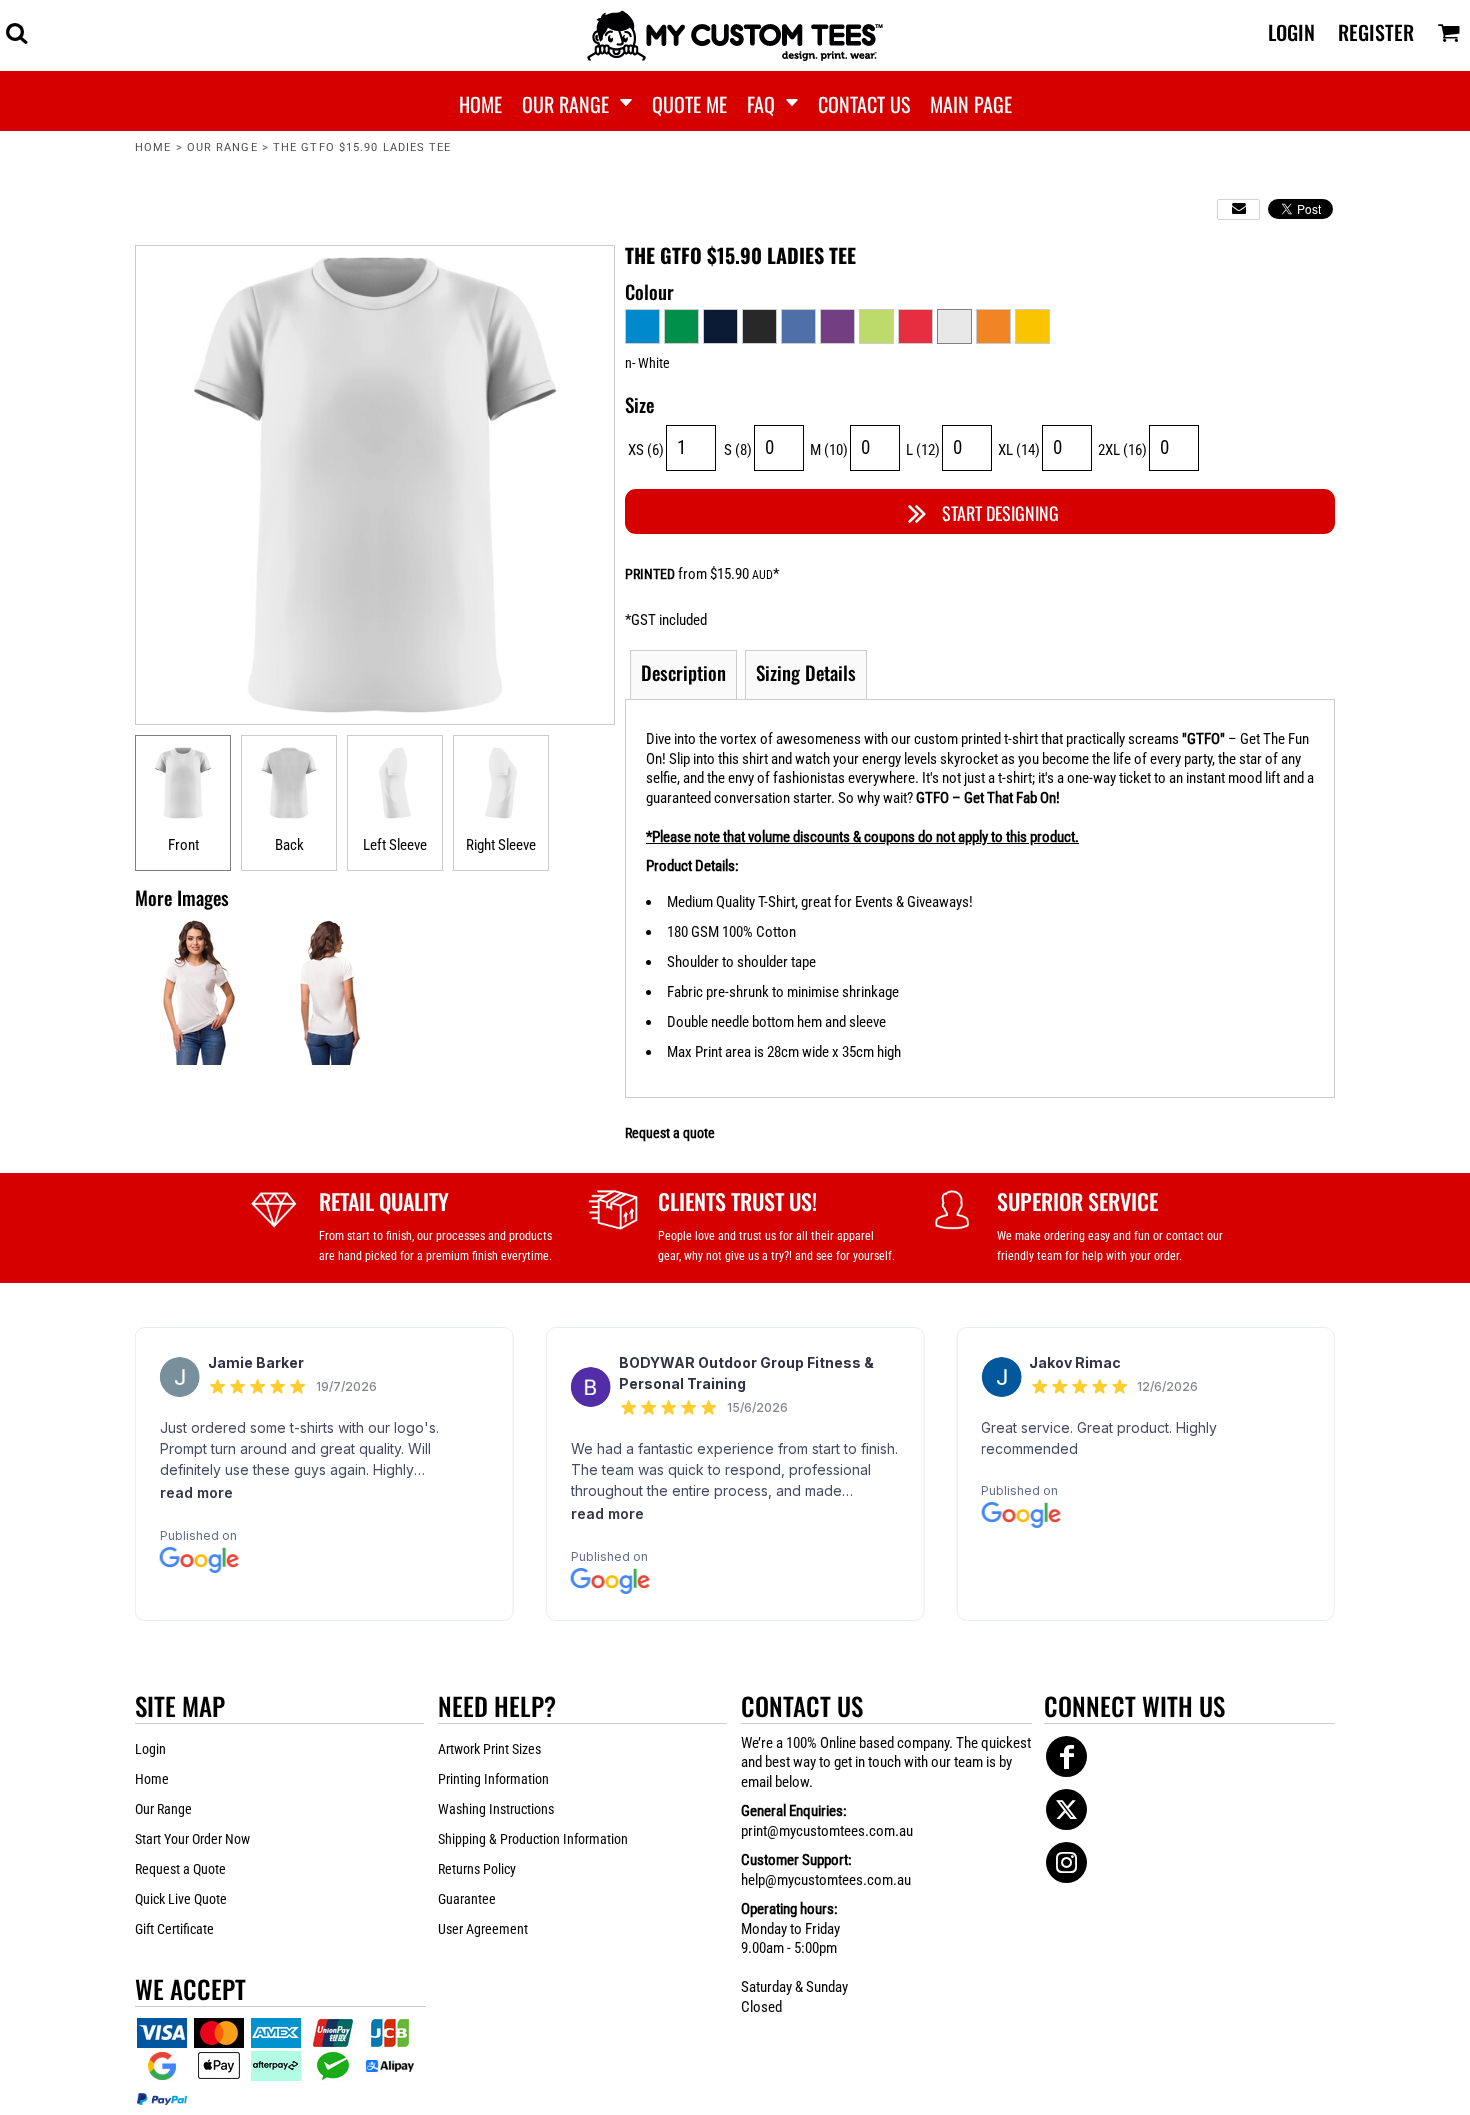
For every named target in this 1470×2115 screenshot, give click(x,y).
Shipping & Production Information (533, 1839)
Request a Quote (180, 1869)
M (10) (829, 450)
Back (289, 845)
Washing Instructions (496, 1809)
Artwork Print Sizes (489, 1749)
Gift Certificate (174, 1929)
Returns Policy (477, 1869)
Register (1376, 32)
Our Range (222, 147)
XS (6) (646, 450)
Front (183, 845)
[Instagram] (1066, 1862)
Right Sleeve (501, 845)
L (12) (923, 450)
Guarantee (467, 1899)
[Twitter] (1066, 1809)
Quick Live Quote (181, 1899)
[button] (16, 32)
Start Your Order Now (192, 1839)
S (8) (738, 450)
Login (1291, 32)
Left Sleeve (395, 845)
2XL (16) (1122, 450)
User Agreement (483, 1929)
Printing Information (493, 1779)
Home (153, 147)
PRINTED (650, 574)
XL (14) (1019, 450)
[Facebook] (1066, 1756)
